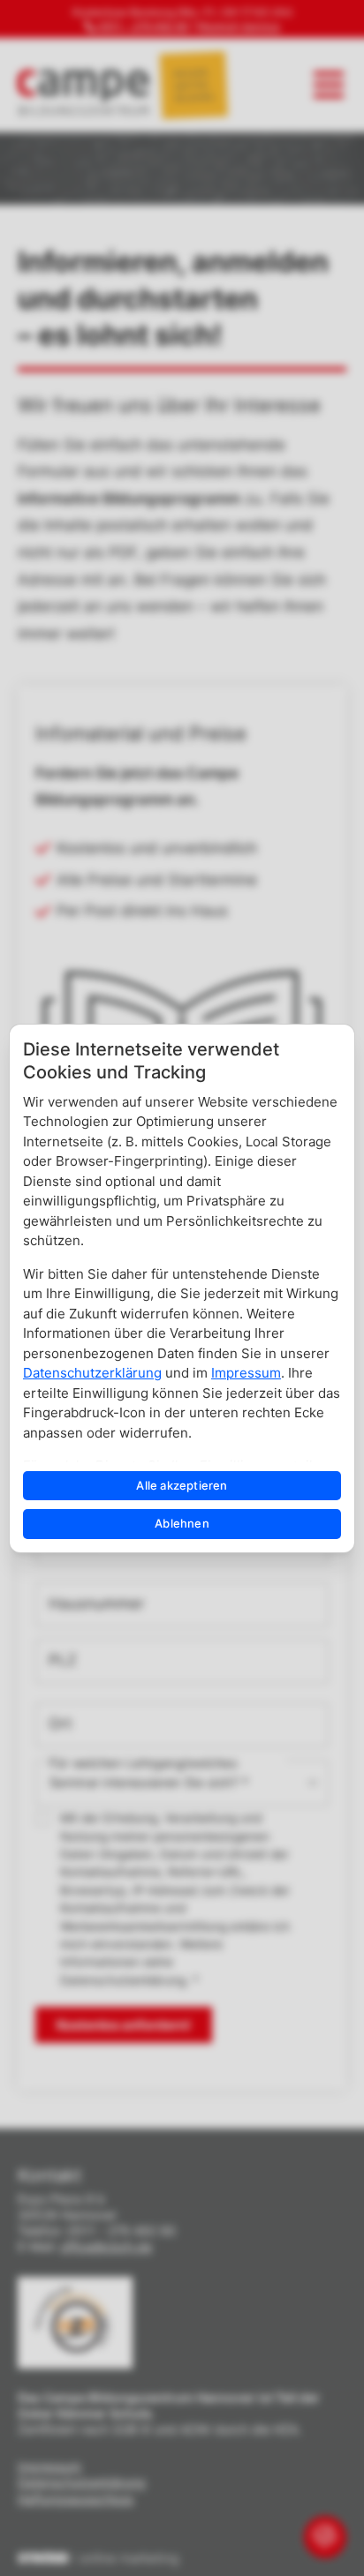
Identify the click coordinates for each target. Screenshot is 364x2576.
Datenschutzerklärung (92, 1373)
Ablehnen (182, 1523)
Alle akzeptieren (182, 1485)
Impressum (246, 1373)
